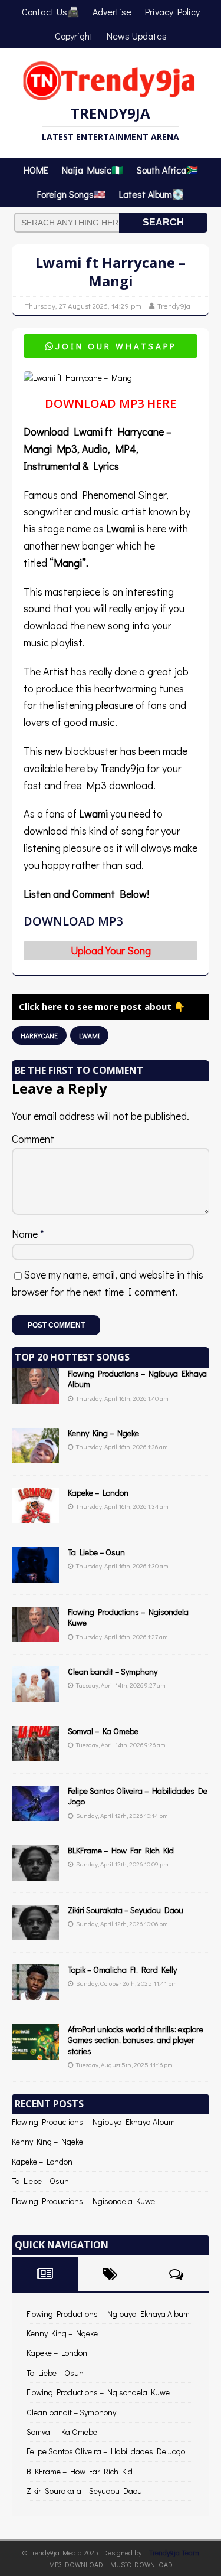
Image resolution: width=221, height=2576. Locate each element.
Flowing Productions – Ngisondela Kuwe (128, 1617)
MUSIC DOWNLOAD (141, 2564)
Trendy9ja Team (174, 2552)
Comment (33, 1139)
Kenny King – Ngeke (103, 1433)
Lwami (89, 1035)
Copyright (74, 36)
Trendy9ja (174, 305)
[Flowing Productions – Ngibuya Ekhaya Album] (35, 1397)
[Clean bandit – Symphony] (35, 1695)
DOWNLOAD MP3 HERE (111, 403)
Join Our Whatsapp (111, 346)
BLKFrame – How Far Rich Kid (121, 1850)
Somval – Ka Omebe (103, 1731)
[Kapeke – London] (35, 1516)
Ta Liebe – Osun (96, 1552)
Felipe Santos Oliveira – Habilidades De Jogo (138, 1796)
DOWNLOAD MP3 (73, 921)
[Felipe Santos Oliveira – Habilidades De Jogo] (35, 1814)
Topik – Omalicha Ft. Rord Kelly (122, 1969)
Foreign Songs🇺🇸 (71, 194)
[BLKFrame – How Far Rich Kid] (35, 1874)
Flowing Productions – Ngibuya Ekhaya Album (137, 1379)
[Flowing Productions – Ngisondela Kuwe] (35, 1635)
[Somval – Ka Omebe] (35, 1755)
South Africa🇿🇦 (167, 170)
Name (26, 1234)
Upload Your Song (111, 950)
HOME (36, 170)
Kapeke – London (98, 1493)
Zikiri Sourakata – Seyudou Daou (126, 1910)
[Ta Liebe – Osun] (35, 1576)
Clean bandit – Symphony (113, 1671)
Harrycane (39, 1035)
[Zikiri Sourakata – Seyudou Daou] (35, 1933)
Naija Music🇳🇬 (93, 170)
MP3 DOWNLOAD (76, 2564)
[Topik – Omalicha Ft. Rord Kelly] (35, 1993)
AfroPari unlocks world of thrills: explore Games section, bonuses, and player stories (136, 2040)
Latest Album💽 (151, 194)
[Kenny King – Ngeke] (35, 1457)
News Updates (137, 36)
